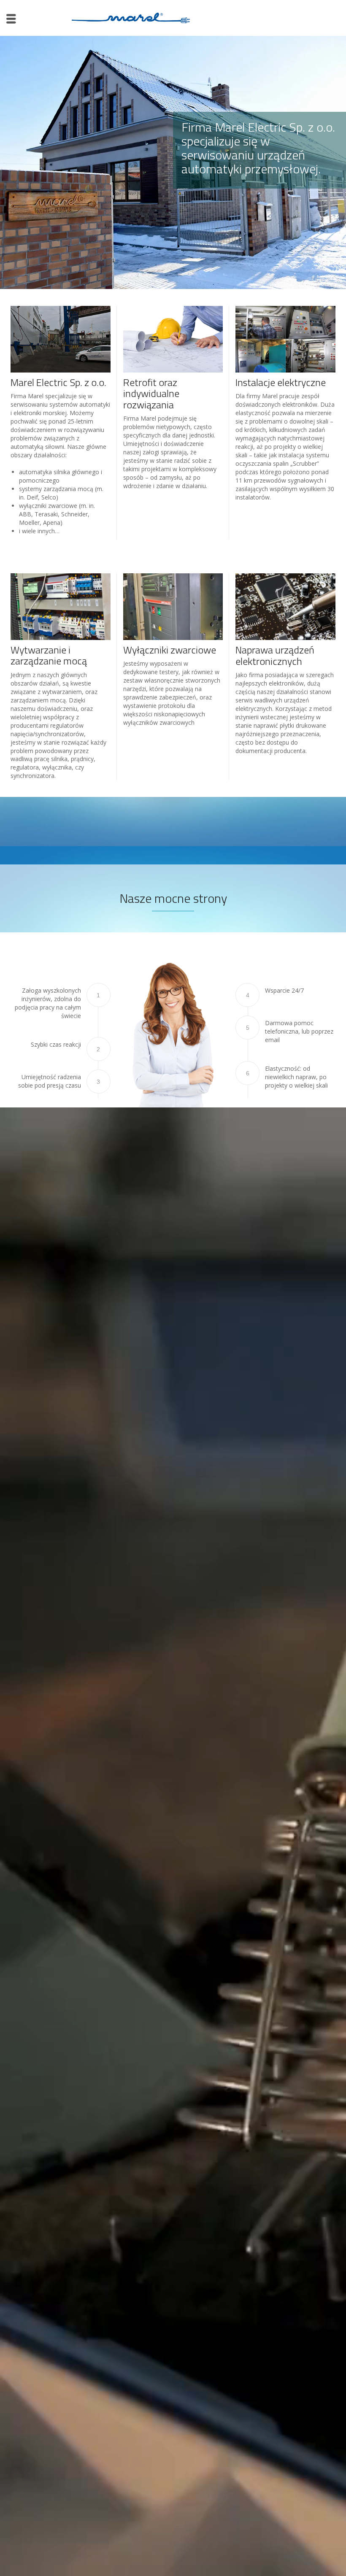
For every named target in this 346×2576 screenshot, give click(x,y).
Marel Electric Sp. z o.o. (58, 382)
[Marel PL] (131, 17)
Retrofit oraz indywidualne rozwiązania (151, 393)
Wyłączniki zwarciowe (170, 650)
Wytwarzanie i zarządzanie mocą (49, 655)
